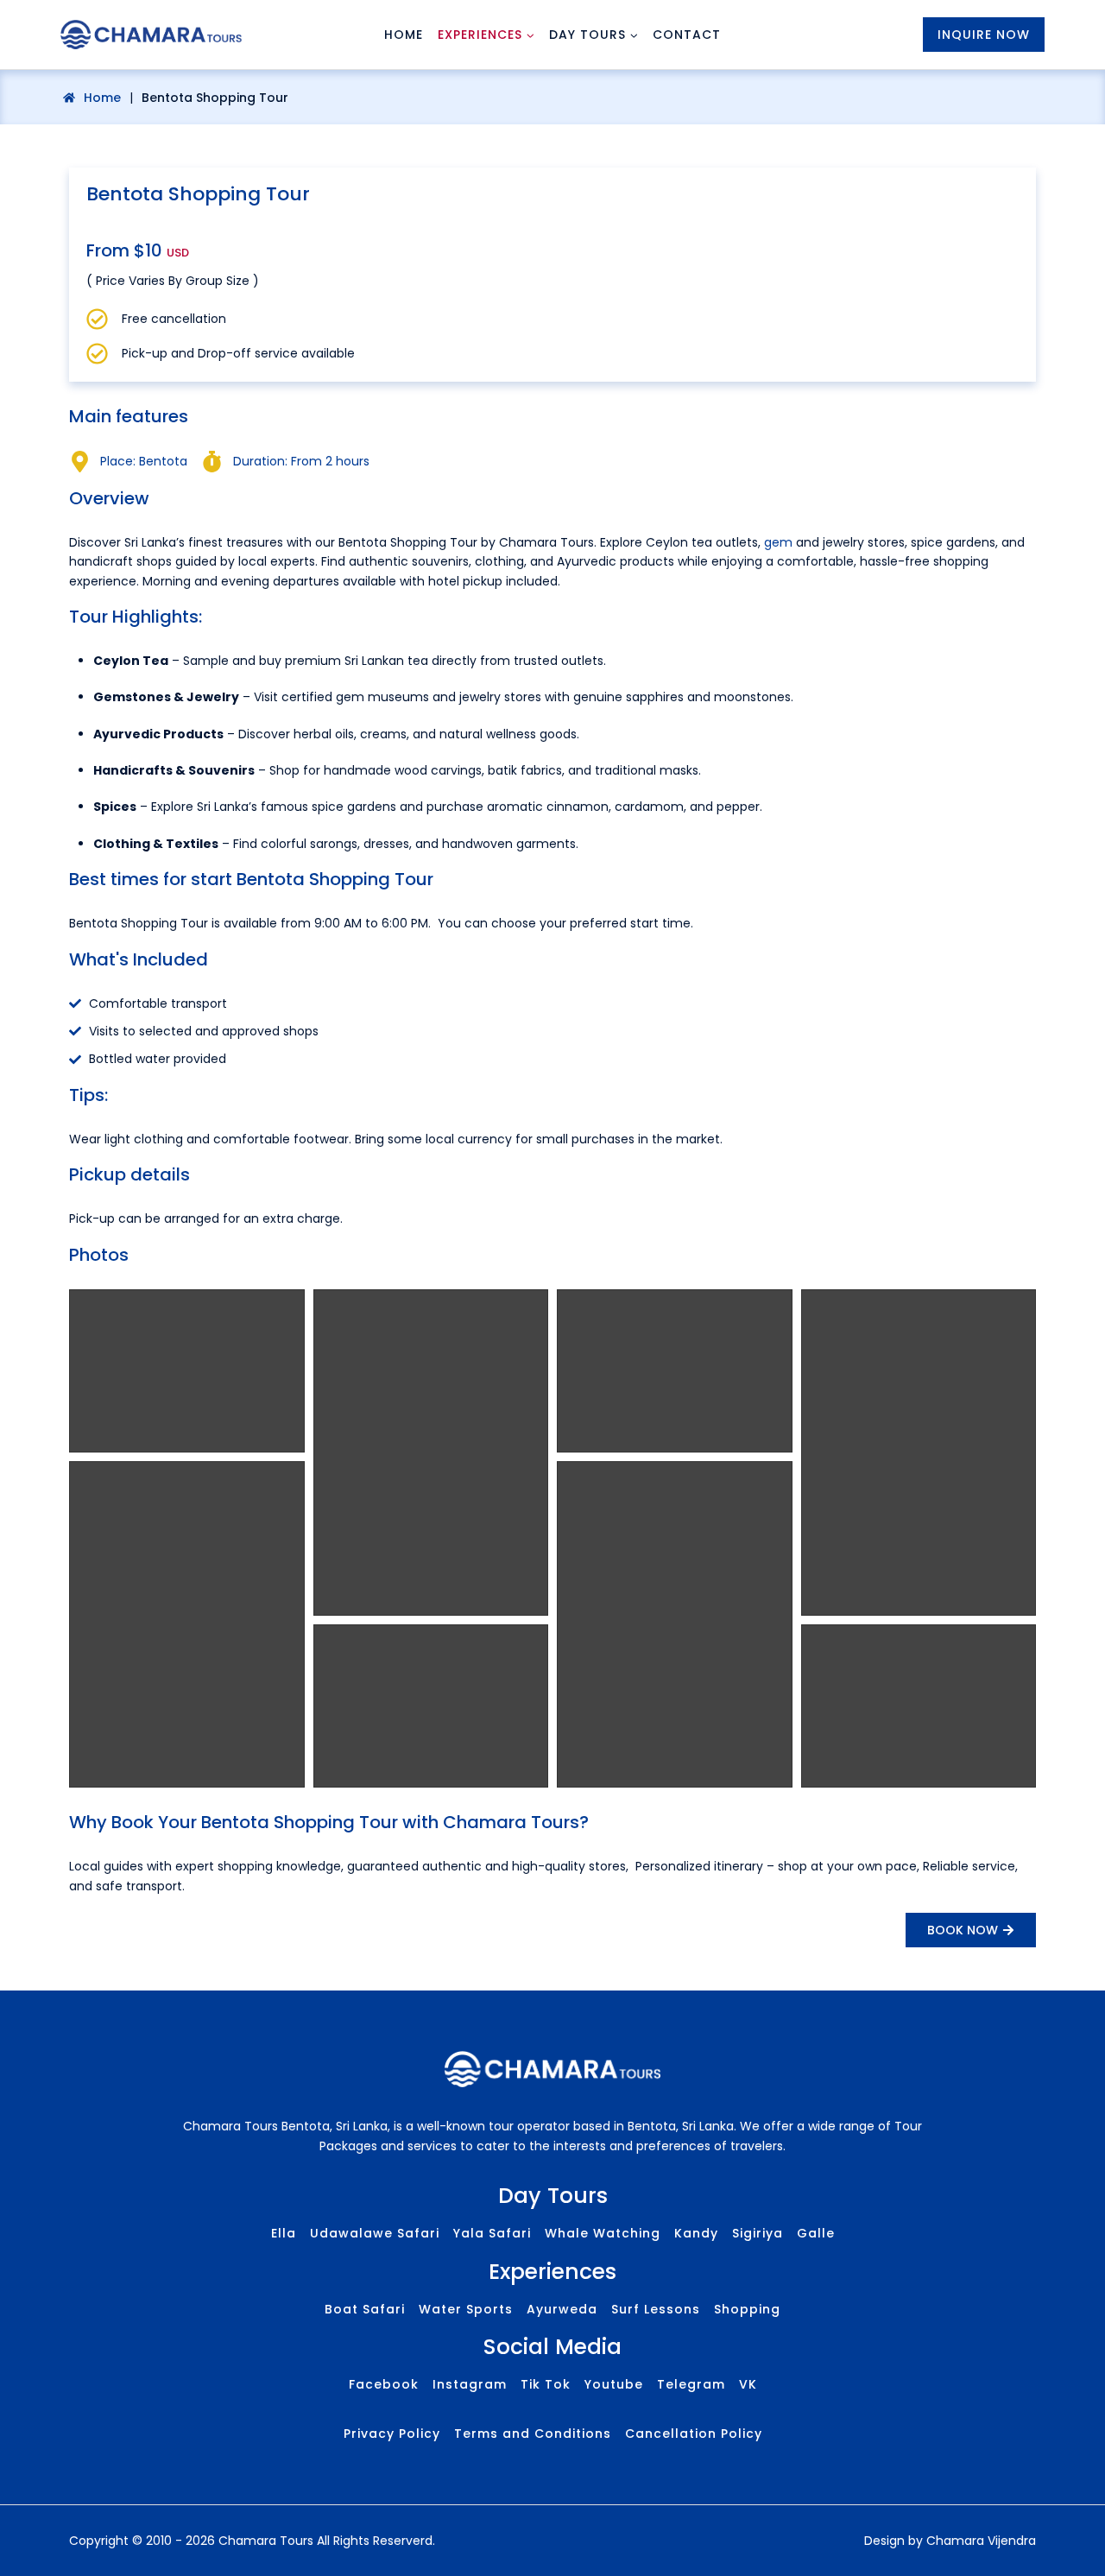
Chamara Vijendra (981, 2541)
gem (778, 542)
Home (404, 35)
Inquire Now (984, 35)
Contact (687, 35)
